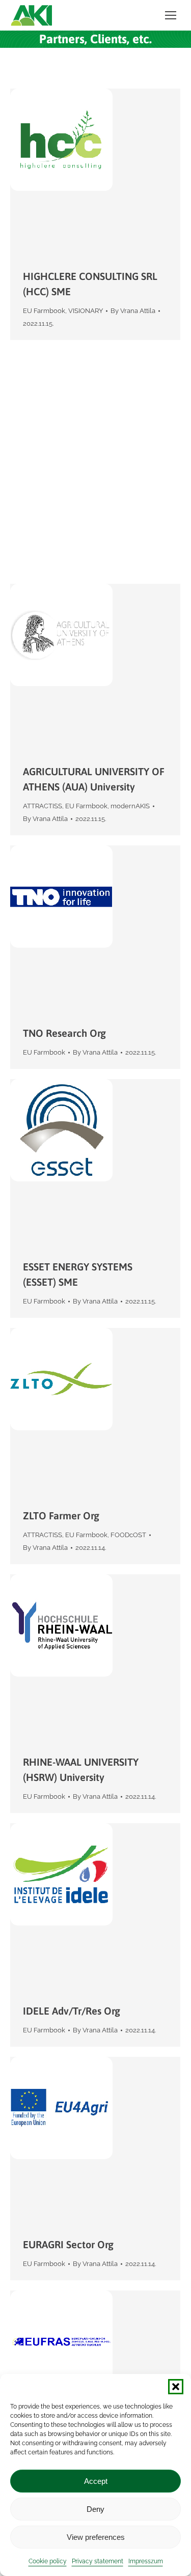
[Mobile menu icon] (171, 15)
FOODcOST (128, 1535)
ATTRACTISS (43, 806)
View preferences (96, 2537)
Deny (95, 2509)
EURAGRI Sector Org (68, 2244)
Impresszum (146, 2561)
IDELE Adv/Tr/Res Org (72, 2011)
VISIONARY (86, 311)
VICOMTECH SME (62, 538)
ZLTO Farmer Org (61, 1516)
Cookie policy (48, 2561)
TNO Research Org (64, 1033)
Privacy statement (98, 2561)
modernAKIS (130, 806)
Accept (96, 2481)
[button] (176, 2387)
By (133, 311)
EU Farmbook (44, 311)
